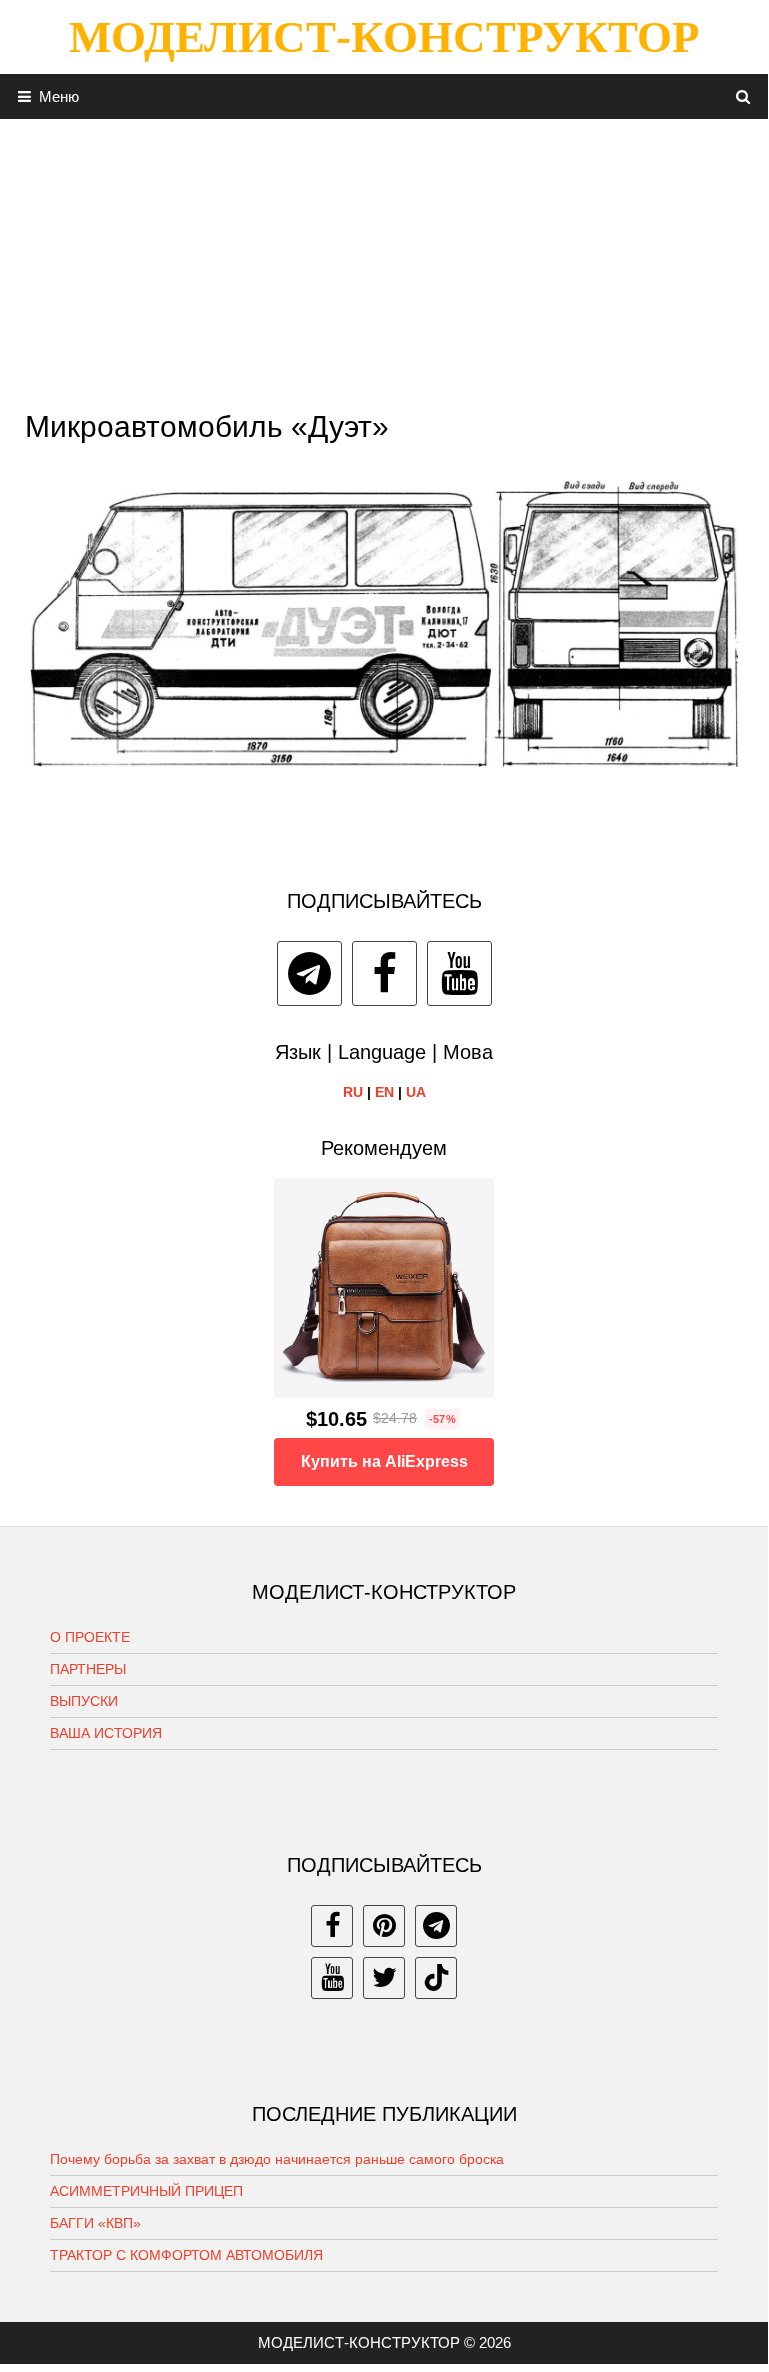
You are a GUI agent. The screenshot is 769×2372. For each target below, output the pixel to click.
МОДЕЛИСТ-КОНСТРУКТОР (384, 37)
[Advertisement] (384, 259)
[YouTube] (459, 973)
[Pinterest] (384, 1926)
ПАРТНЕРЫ (88, 1669)
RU (353, 1092)
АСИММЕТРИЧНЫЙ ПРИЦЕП (146, 2191)
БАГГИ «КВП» (95, 2223)
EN (384, 1092)
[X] (384, 1978)
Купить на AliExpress (384, 1461)
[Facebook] (384, 973)
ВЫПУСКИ (84, 1701)
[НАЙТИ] (743, 96)
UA (416, 1092)
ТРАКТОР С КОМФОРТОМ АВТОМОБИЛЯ (186, 2255)
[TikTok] (436, 1978)
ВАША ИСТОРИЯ (106, 1733)
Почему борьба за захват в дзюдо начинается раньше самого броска (277, 2159)
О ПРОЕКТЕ (90, 1637)
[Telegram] (309, 973)
